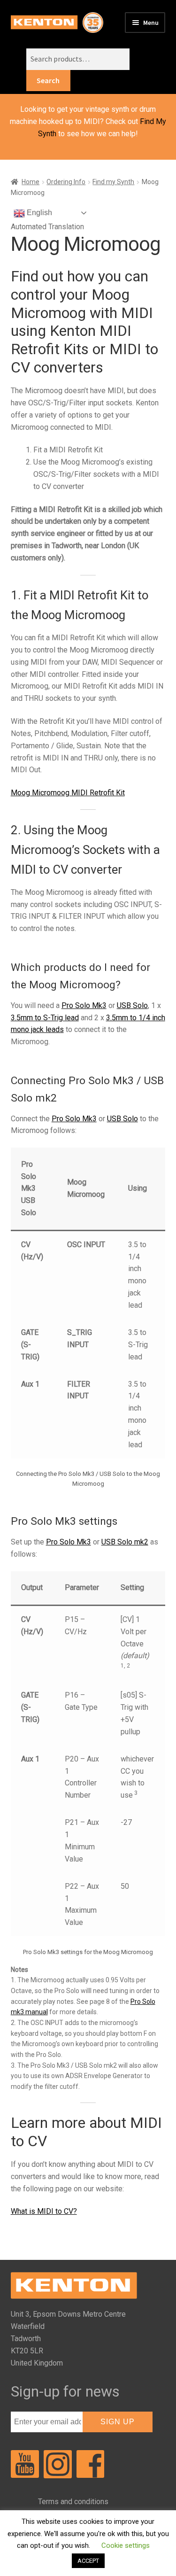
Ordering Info (66, 182)
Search (48, 80)
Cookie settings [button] (126, 2545)
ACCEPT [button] (88, 2561)
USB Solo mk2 (125, 1542)
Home (31, 182)
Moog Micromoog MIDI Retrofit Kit (68, 793)
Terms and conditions (73, 2502)
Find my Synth (113, 182)
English (38, 213)
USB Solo (132, 1005)
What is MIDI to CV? (44, 2211)
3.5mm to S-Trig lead (45, 1018)
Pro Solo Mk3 (84, 1005)
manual (37, 2012)
